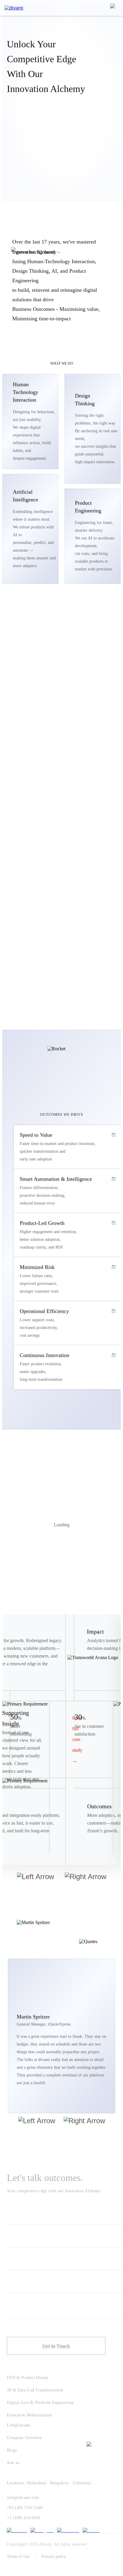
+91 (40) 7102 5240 (25, 2508)
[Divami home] (14, 8)
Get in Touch (56, 2346)
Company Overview (24, 2438)
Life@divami (19, 2425)
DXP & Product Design (28, 2378)
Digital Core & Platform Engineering (40, 2403)
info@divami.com (23, 2498)
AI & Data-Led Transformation (35, 2390)
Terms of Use (18, 2557)
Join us (13, 2463)
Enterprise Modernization (30, 2415)
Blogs (12, 2450)
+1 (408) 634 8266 (24, 2518)
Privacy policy (54, 2557)
